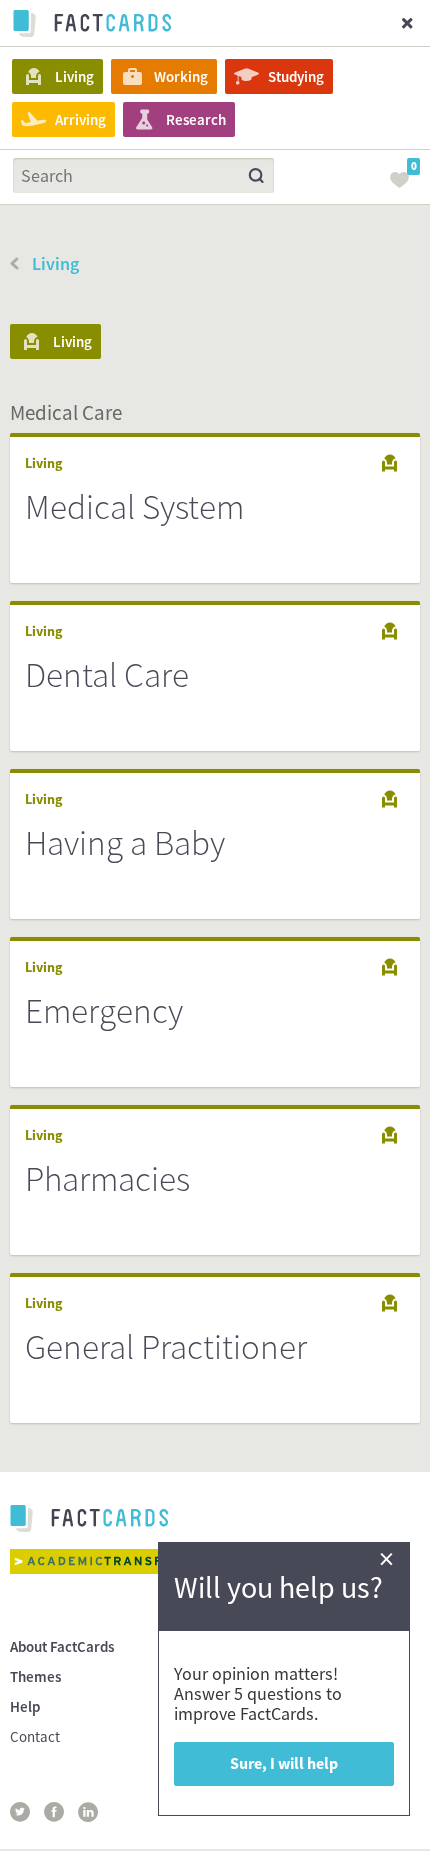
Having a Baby (125, 843)
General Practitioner (166, 1347)
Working (181, 76)
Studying (296, 76)
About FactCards (62, 1646)
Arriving (80, 119)
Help (25, 1706)
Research (196, 119)
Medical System (134, 507)
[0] (405, 186)
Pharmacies (107, 1179)
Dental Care (107, 675)
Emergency (104, 1011)
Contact (35, 1736)
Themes (35, 1676)
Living (74, 76)
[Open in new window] (115, 1561)
